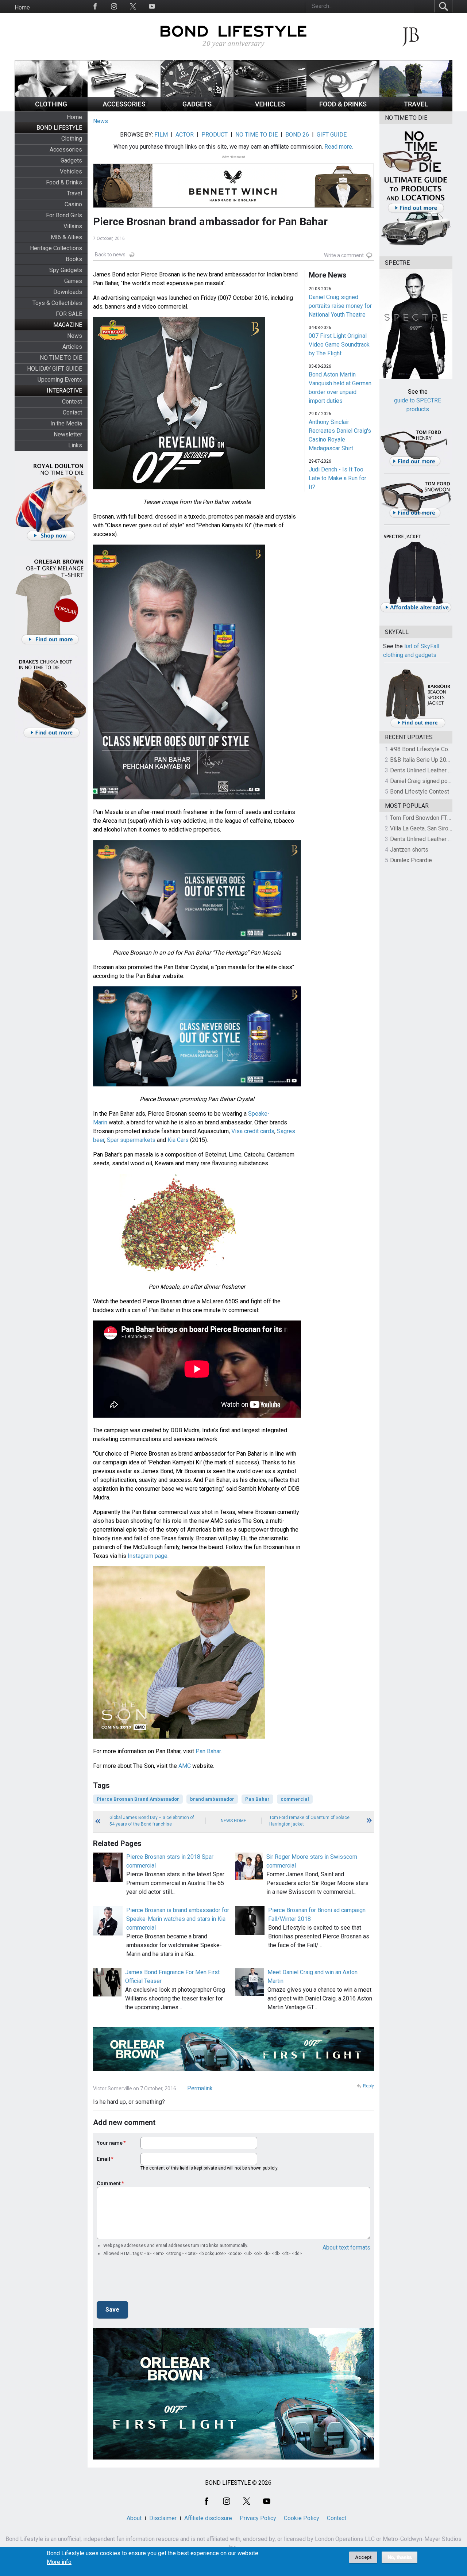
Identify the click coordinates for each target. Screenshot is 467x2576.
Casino (73, 204)
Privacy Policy (258, 2518)
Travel (74, 193)
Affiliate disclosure (208, 2518)
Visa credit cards (253, 1131)
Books (74, 259)
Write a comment (344, 255)
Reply (368, 2086)
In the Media (66, 423)
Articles (72, 347)
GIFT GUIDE (332, 135)
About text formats (346, 2248)
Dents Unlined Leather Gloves (428, 770)
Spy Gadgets (66, 270)
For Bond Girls (64, 215)
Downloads (68, 292)
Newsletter (68, 434)
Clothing (72, 139)
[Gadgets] (197, 109)
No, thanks (400, 2557)
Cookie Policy (302, 2518)
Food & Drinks (64, 182)
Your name (110, 2143)
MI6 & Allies (66, 237)
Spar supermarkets (131, 1140)
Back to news (110, 255)
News (75, 336)
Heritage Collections (56, 248)
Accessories (66, 150)
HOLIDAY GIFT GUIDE (55, 369)
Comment (109, 2183)
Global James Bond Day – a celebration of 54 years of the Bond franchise (152, 1821)
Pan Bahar (208, 1751)
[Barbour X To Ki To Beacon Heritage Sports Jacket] (418, 726)
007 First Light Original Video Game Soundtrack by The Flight (339, 345)
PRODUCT (215, 135)
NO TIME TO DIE (61, 358)
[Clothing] (51, 109)
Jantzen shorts (409, 850)
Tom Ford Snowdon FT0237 (425, 818)
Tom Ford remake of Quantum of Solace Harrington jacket (309, 1821)
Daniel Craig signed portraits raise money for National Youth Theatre (340, 306)
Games (73, 281)
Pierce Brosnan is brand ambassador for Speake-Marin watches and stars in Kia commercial (178, 1919)
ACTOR (185, 135)
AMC (185, 1766)
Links (75, 445)
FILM (161, 135)
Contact (72, 412)
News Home (233, 1821)
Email (103, 2159)
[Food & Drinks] (343, 109)
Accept (363, 2557)
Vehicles (71, 171)
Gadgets (71, 160)
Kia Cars (178, 1140)
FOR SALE (69, 314)
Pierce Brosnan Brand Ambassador (138, 1799)
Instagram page (148, 1556)
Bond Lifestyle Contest (420, 792)
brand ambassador (212, 1799)
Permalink (200, 2088)
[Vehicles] (270, 109)
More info (59, 2562)
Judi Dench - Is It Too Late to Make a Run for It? (337, 478)
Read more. (339, 147)
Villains (73, 226)
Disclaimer (163, 2518)
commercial (295, 1799)
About (134, 2518)
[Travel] (416, 109)
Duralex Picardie (411, 860)
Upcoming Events (60, 380)
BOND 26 (297, 135)
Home (22, 7)
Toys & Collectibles (57, 303)
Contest (72, 402)
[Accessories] (124, 109)
